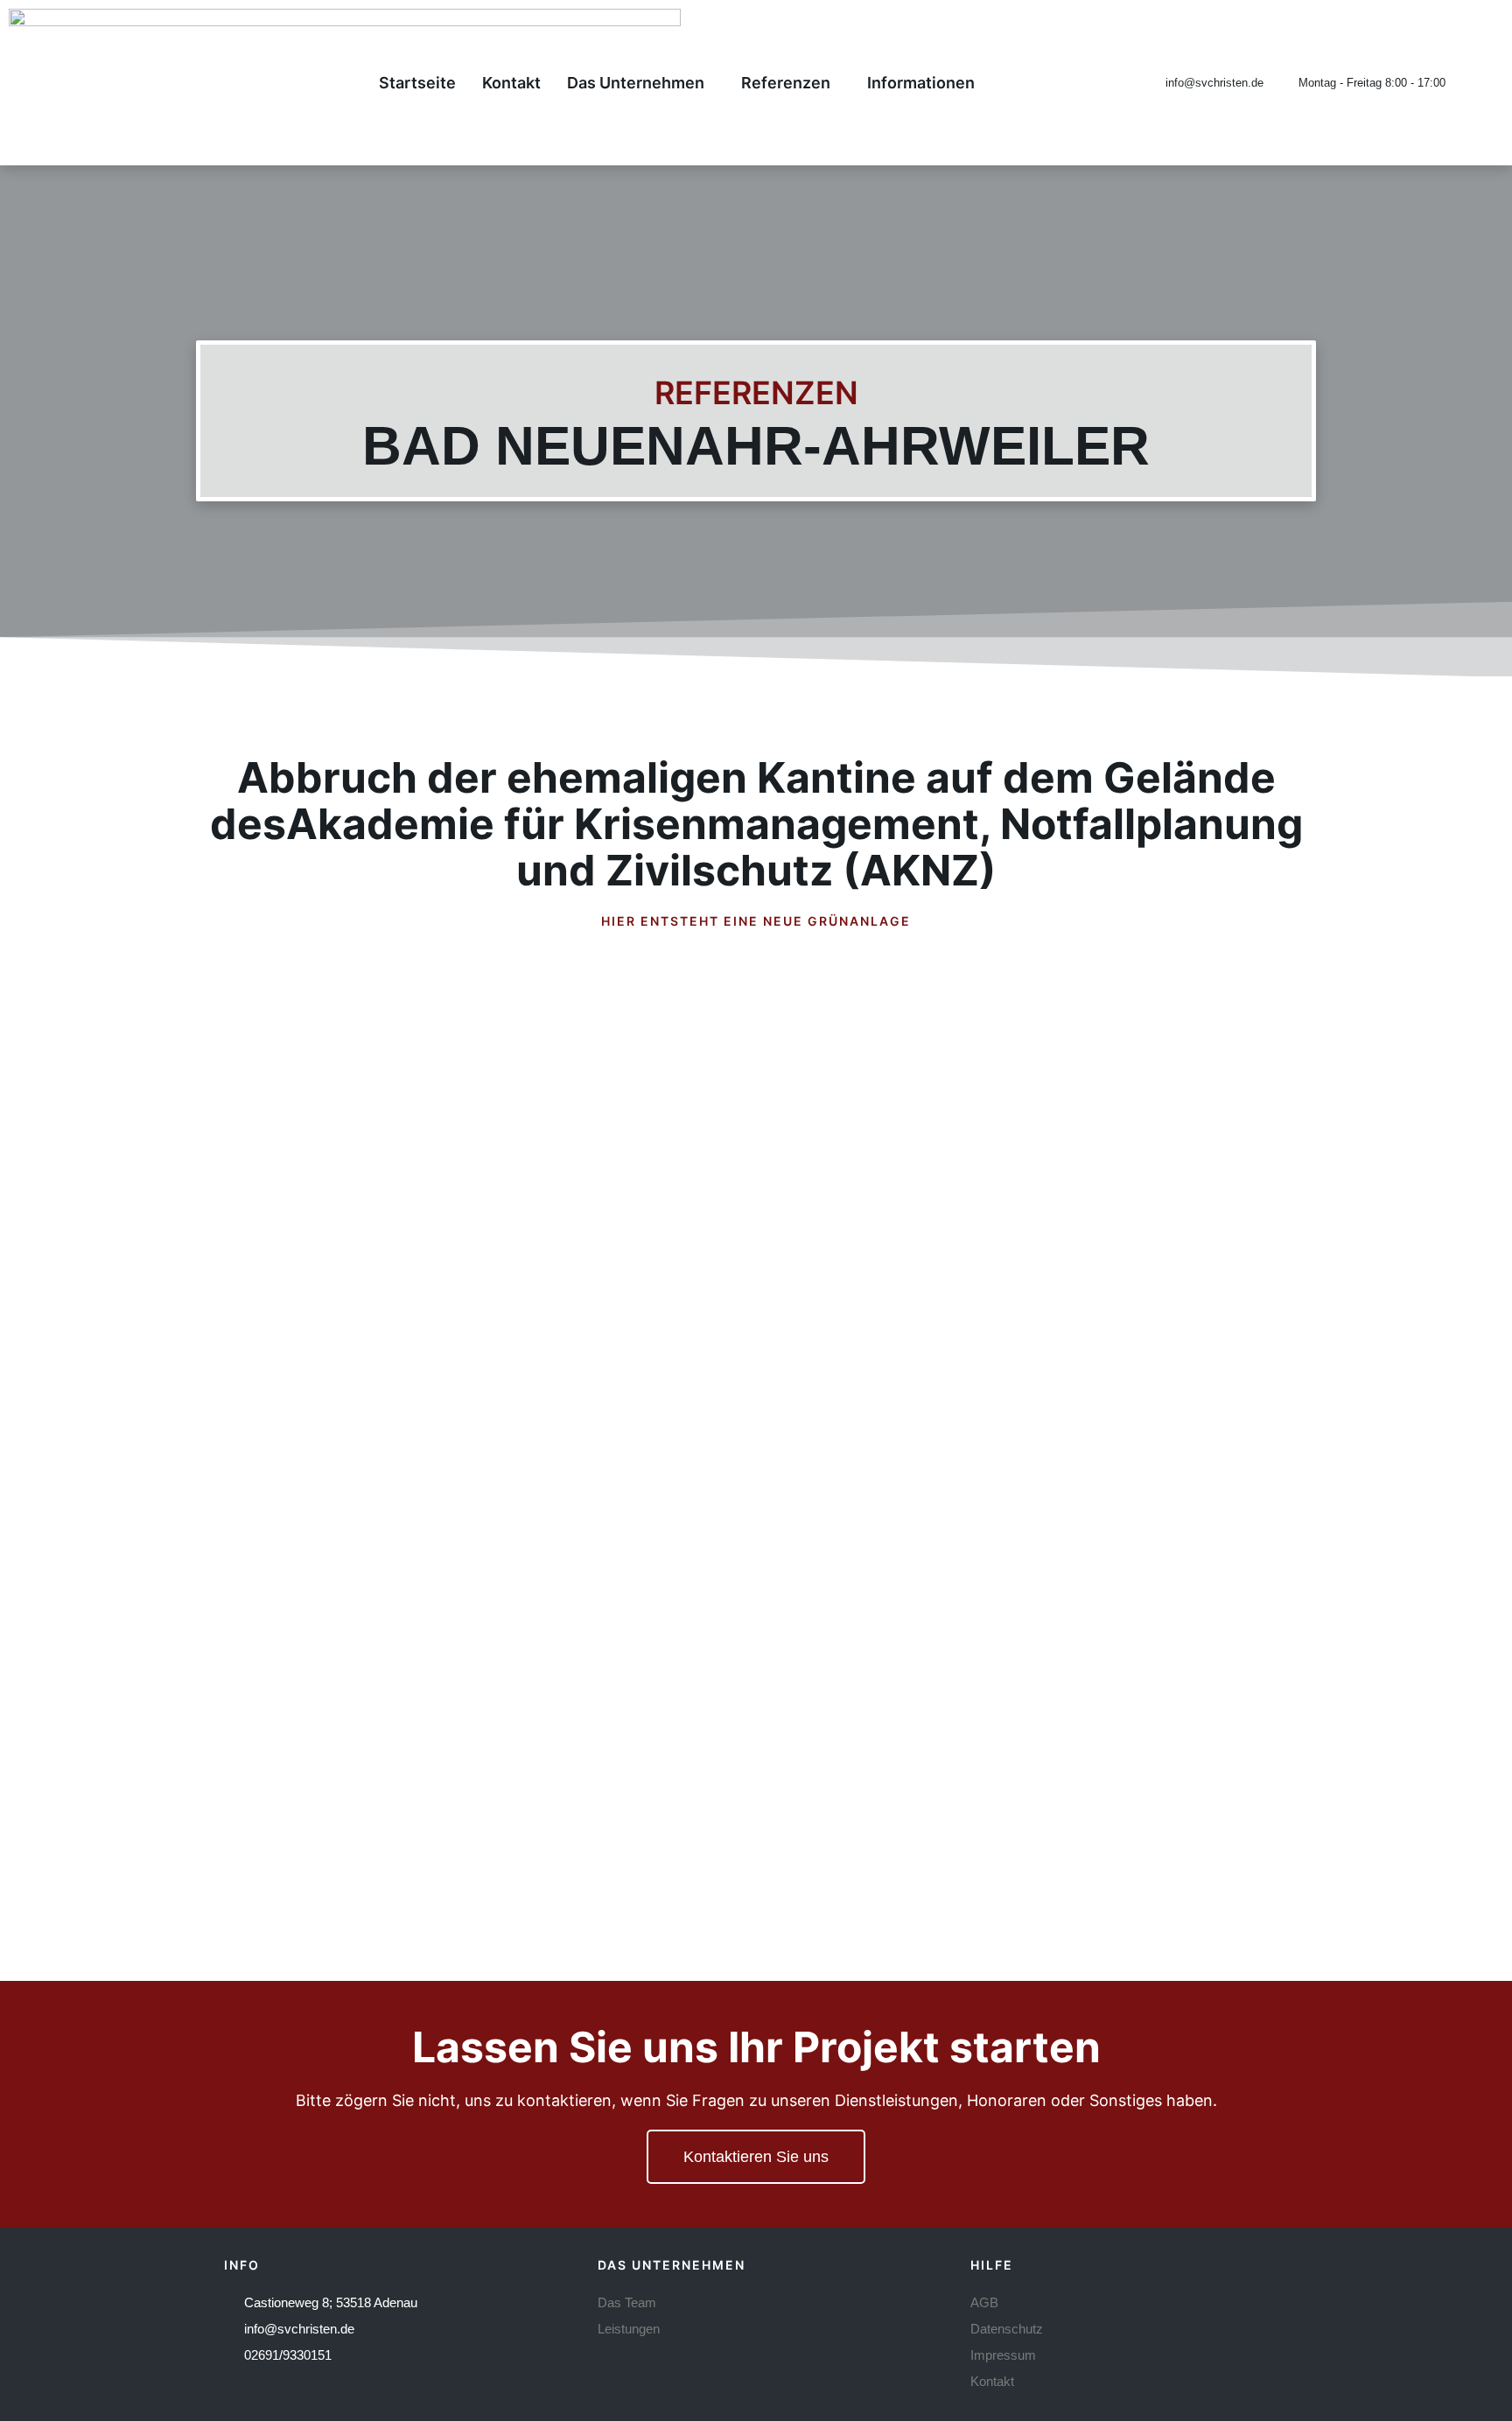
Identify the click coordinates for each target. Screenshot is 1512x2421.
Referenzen (786, 83)
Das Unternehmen (636, 83)
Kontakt (511, 83)
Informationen (921, 83)
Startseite (417, 83)
